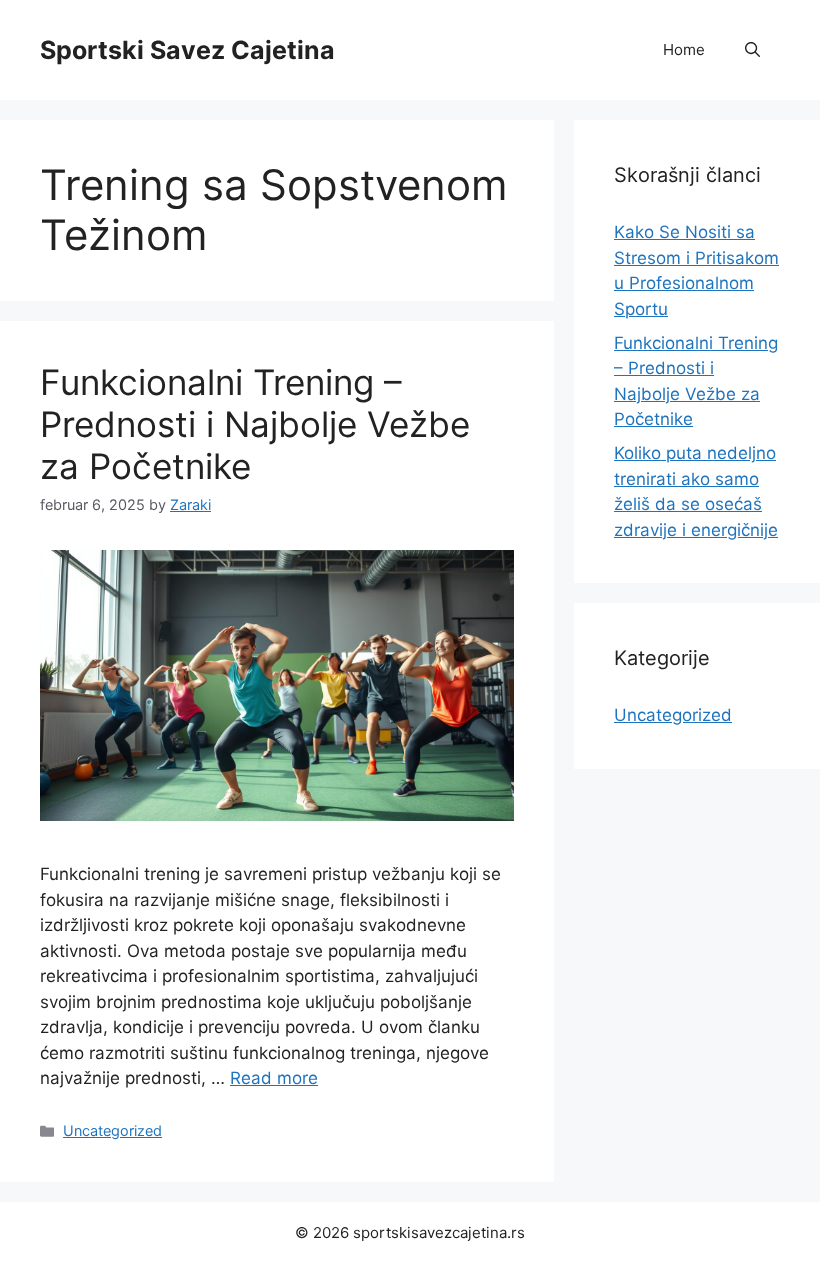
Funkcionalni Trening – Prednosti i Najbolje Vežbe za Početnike (255, 424)
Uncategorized (112, 1130)
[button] (752, 50)
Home (684, 49)
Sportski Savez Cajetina (187, 50)
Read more (274, 1078)
